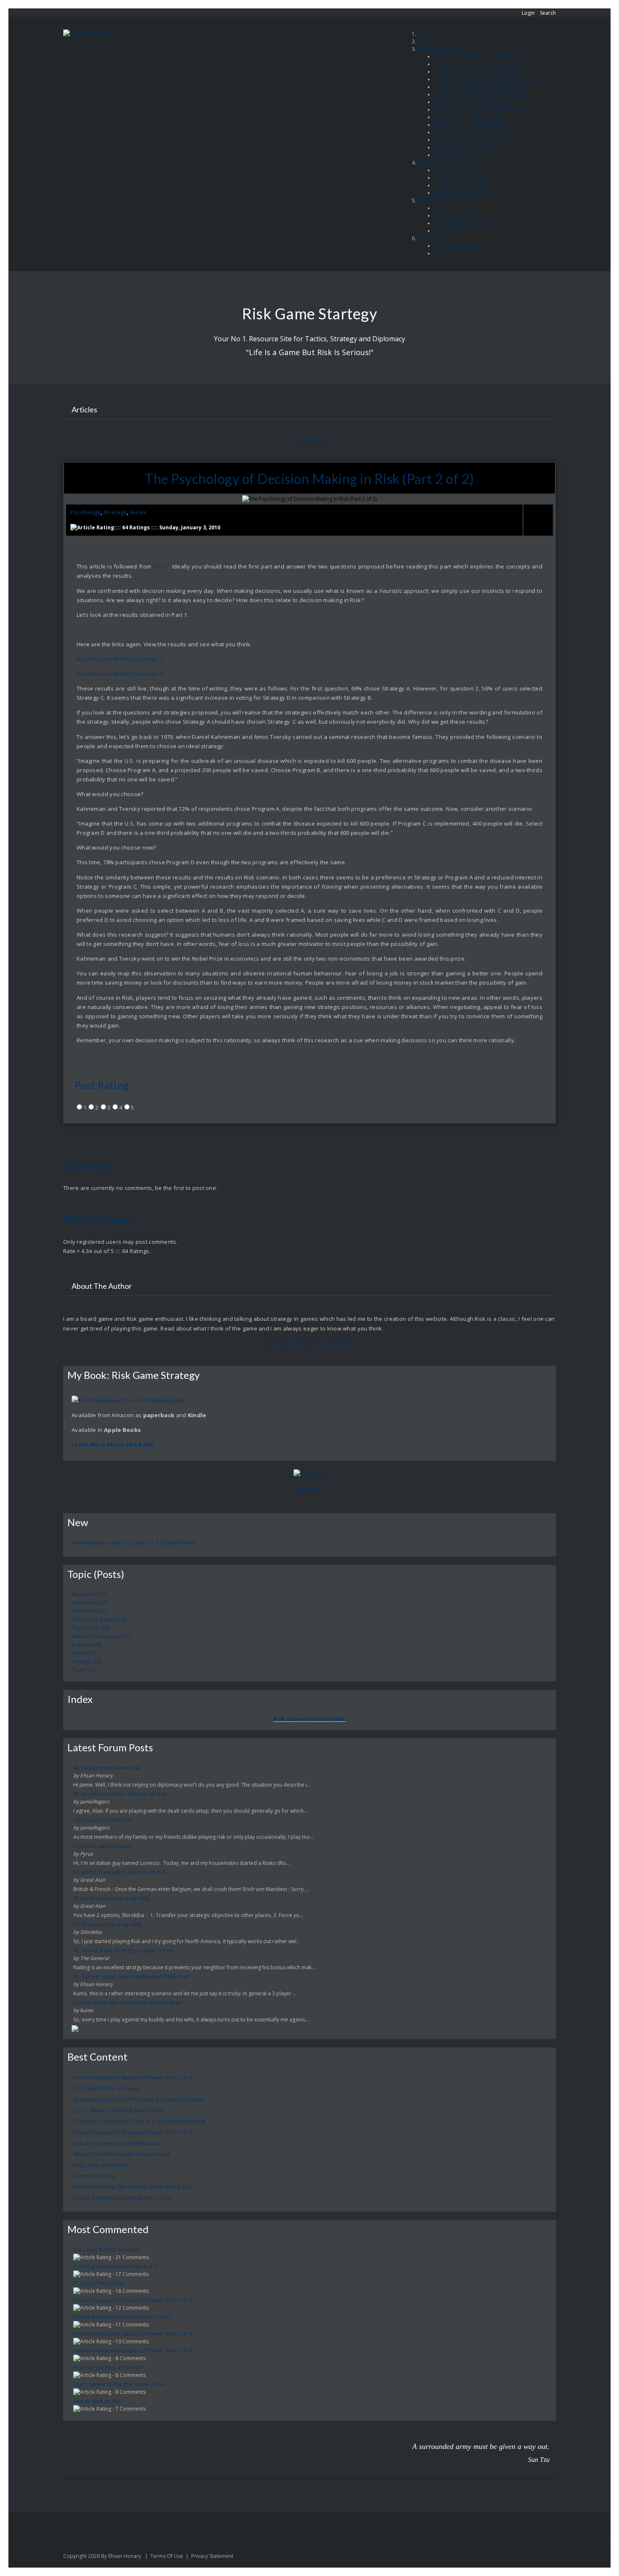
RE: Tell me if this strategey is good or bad (123, 1951)
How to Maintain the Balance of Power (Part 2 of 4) (133, 2351)
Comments (88, 1165)
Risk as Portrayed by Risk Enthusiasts (117, 2143)
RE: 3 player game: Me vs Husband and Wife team (132, 1977)
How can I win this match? (103, 1846)
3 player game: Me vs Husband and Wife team (128, 2003)
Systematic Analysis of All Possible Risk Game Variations (139, 2099)
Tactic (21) (84, 1670)
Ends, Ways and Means (100, 2165)
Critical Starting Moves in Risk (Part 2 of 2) (122, 2198)
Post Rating (102, 1085)
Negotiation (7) (90, 1611)
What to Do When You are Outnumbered (122, 2154)
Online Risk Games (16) (99, 1619)
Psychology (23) (91, 1628)
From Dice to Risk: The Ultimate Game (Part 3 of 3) (132, 2187)
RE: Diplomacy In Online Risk (107, 1768)
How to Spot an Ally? (97, 2401)
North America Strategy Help (107, 1924)
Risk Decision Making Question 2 (120, 674)
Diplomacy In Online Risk (103, 1820)
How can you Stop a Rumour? (108, 2368)
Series (138, 512)
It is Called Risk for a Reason (107, 2089)
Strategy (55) (87, 1661)
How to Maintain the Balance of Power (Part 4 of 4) (133, 2132)
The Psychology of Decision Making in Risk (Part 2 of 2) (309, 479)
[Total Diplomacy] (86, 33)
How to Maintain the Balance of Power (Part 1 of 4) (133, 2078)
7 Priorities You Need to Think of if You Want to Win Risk (139, 2121)
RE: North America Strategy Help (111, 1898)
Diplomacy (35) (90, 1603)
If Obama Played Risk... (100, 2283)
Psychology (85, 512)
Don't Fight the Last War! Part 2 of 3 (115, 2267)
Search (548, 13)
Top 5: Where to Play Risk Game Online (119, 2110)
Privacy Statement (212, 2556)
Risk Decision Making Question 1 (120, 659)
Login (528, 13)
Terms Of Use (167, 2556)
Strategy (115, 512)
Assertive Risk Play (95, 2176)
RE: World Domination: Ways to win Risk (120, 1794)
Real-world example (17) (101, 1636)
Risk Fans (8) (86, 1645)
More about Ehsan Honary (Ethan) (309, 1343)
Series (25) (84, 1653)
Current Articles (309, 441)
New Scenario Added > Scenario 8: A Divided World (134, 1543)
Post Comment (98, 1219)
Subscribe (309, 1489)
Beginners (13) (89, 1594)
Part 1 (161, 566)
